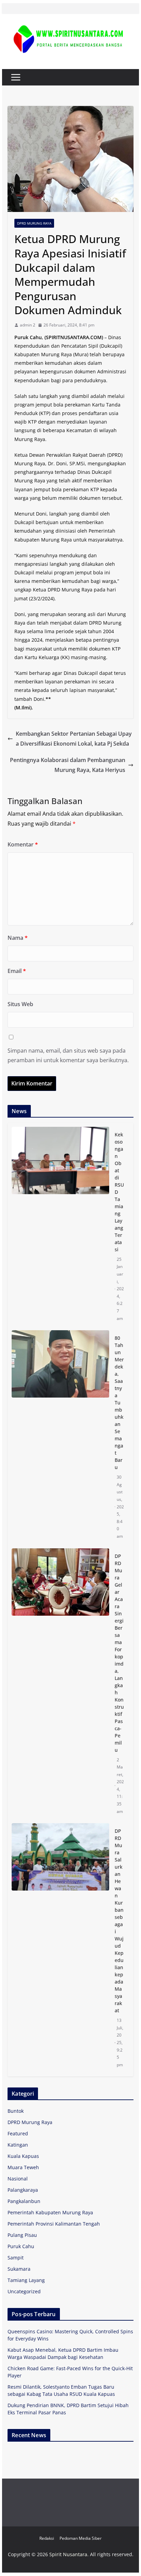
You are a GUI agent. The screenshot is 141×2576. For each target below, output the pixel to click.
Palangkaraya (23, 2190)
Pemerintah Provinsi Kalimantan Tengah (54, 2224)
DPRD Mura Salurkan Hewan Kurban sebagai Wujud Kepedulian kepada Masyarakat (119, 1921)
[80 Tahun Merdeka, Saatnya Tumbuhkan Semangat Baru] (60, 1437)
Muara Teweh (23, 2167)
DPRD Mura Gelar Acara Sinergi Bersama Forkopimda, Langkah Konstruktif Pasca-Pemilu (119, 1653)
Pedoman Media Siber (81, 2538)
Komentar (23, 844)
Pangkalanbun (24, 2201)
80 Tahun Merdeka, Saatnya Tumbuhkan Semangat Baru (119, 1403)
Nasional (18, 2179)
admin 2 (28, 325)
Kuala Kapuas (23, 2156)
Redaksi (47, 2538)
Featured (18, 2133)
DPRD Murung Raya (34, 223)
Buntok (16, 2111)
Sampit (16, 2258)
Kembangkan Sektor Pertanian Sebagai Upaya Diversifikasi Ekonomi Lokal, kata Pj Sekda (74, 739)
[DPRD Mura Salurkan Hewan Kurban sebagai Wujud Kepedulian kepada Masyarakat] (60, 1948)
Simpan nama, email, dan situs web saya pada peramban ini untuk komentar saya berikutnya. (68, 1056)
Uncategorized (24, 2291)
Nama (18, 938)
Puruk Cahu (21, 2246)
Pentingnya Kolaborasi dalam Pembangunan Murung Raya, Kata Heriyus (68, 765)
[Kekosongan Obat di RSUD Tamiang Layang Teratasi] (60, 1226)
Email (17, 971)
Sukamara (19, 2269)
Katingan (18, 2145)
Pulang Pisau (22, 2235)
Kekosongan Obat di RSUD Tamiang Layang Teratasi (119, 1192)
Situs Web (20, 1004)
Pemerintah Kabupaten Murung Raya (50, 2212)
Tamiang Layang (26, 2280)
